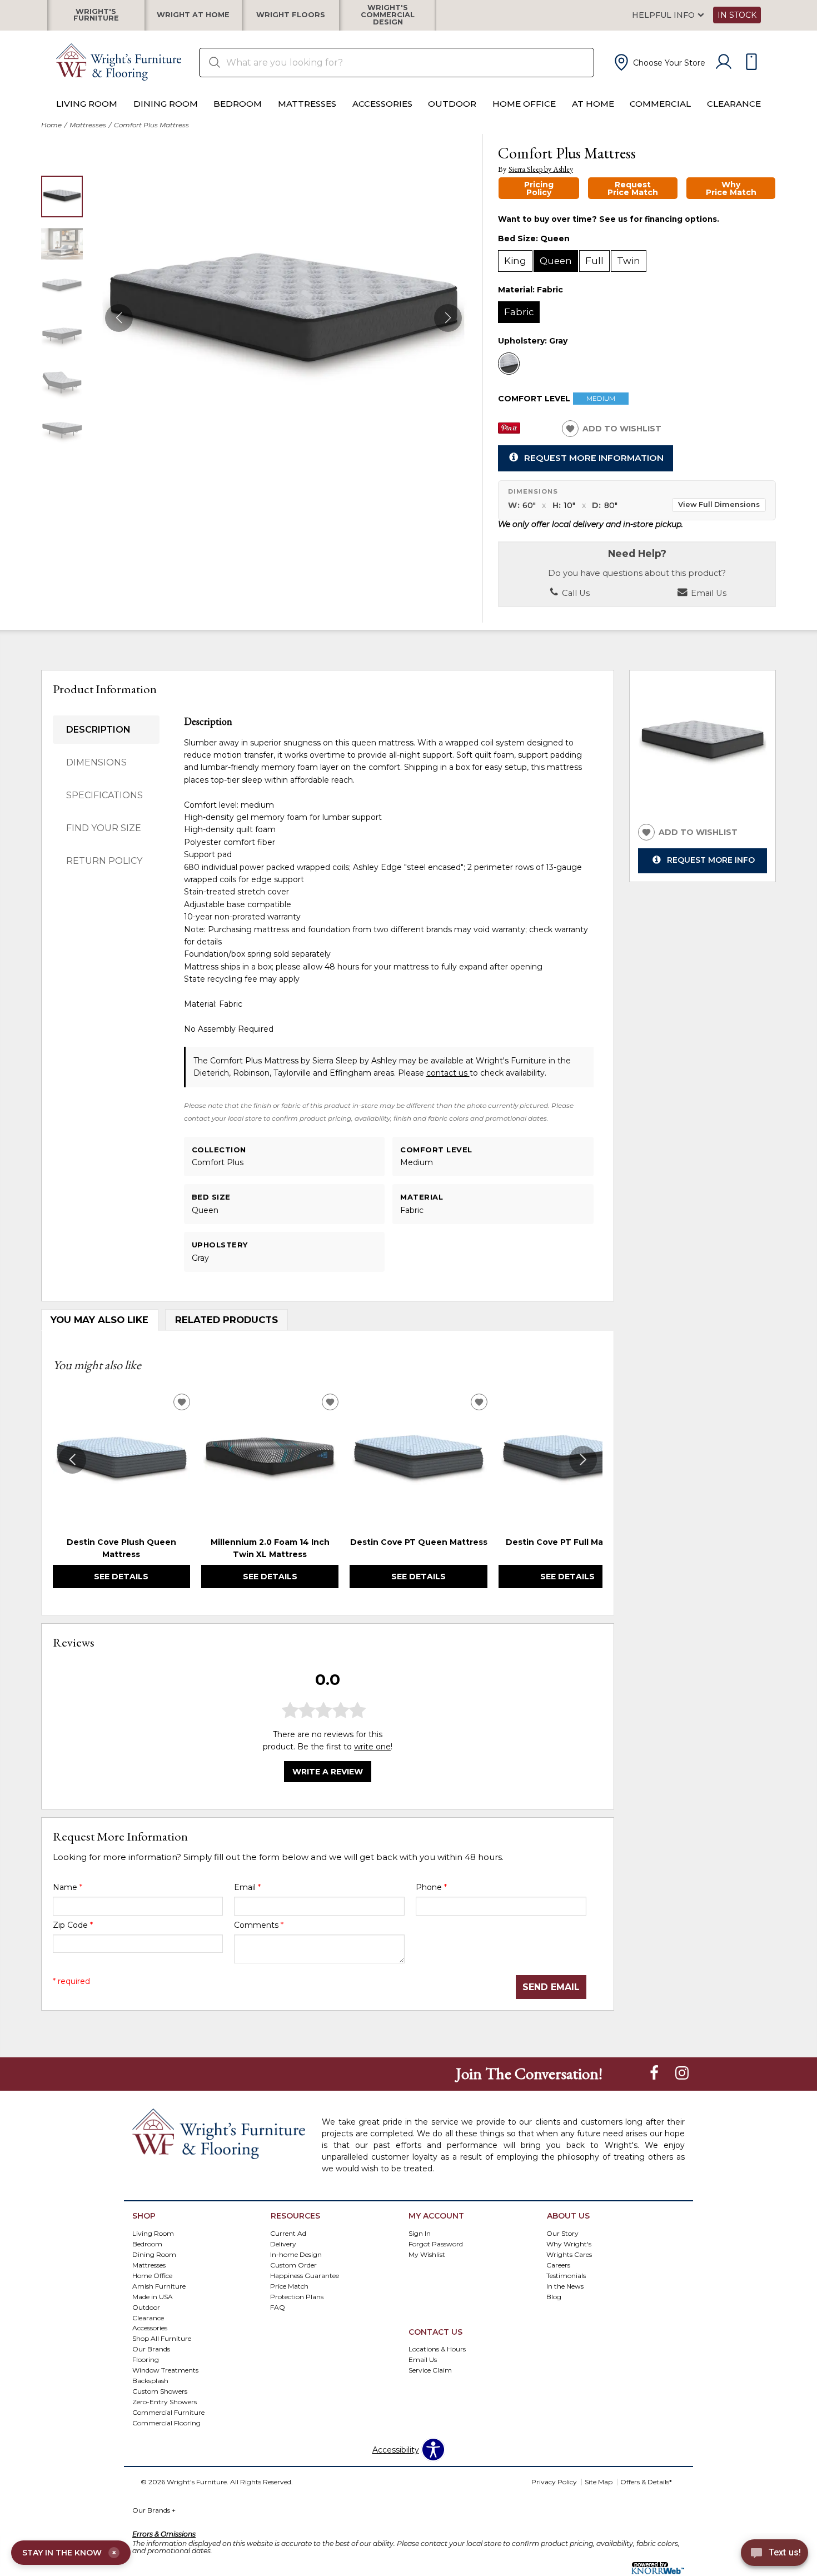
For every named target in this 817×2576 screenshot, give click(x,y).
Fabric (519, 312)
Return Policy (104, 861)
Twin (629, 261)
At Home (593, 104)
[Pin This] (509, 431)
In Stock (737, 15)
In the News (565, 2286)
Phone (431, 1887)
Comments (259, 1925)
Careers (558, 2264)
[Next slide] (583, 1460)
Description (98, 730)
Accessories (382, 104)
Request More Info (711, 860)
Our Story (562, 2233)
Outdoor (452, 104)
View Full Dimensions (719, 504)
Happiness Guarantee (305, 2275)
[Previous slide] (72, 1460)
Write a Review (328, 1772)
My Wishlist (427, 2254)
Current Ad (288, 2233)
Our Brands (154, 2510)
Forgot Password (436, 2243)
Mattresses (307, 104)
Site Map (599, 2482)
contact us (448, 1073)
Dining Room (166, 104)
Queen (556, 261)
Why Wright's (569, 2243)
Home (51, 125)
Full (594, 261)
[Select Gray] (509, 364)
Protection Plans (297, 2296)
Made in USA (153, 2296)
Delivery (283, 2243)
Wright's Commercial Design (388, 15)
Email (247, 1887)
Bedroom (238, 104)
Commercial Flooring (166, 2423)
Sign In (420, 2233)
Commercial (660, 104)
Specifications (104, 795)
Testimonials (566, 2275)
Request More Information (594, 458)
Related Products (226, 1320)
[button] (659, 62)
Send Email (551, 1987)
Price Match (289, 2286)
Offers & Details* (646, 2482)
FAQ (278, 2307)
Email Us (708, 593)
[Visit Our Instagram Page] (682, 2073)
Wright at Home (193, 15)
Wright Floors (291, 15)
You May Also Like (99, 1320)
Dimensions (96, 762)
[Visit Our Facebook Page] (655, 2073)
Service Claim (430, 2370)
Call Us (575, 593)
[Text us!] (774, 2554)
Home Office (524, 104)
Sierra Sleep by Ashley (541, 169)
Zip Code (73, 1925)
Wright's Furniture (96, 15)
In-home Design (296, 2254)
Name (68, 1887)
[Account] (724, 62)
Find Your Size (104, 828)
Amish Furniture (159, 2286)
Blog (554, 2296)
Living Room (87, 104)
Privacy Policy (554, 2482)
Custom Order (293, 2264)
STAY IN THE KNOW (69, 2553)
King (515, 261)
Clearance (734, 104)
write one (372, 1747)
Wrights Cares (569, 2254)
